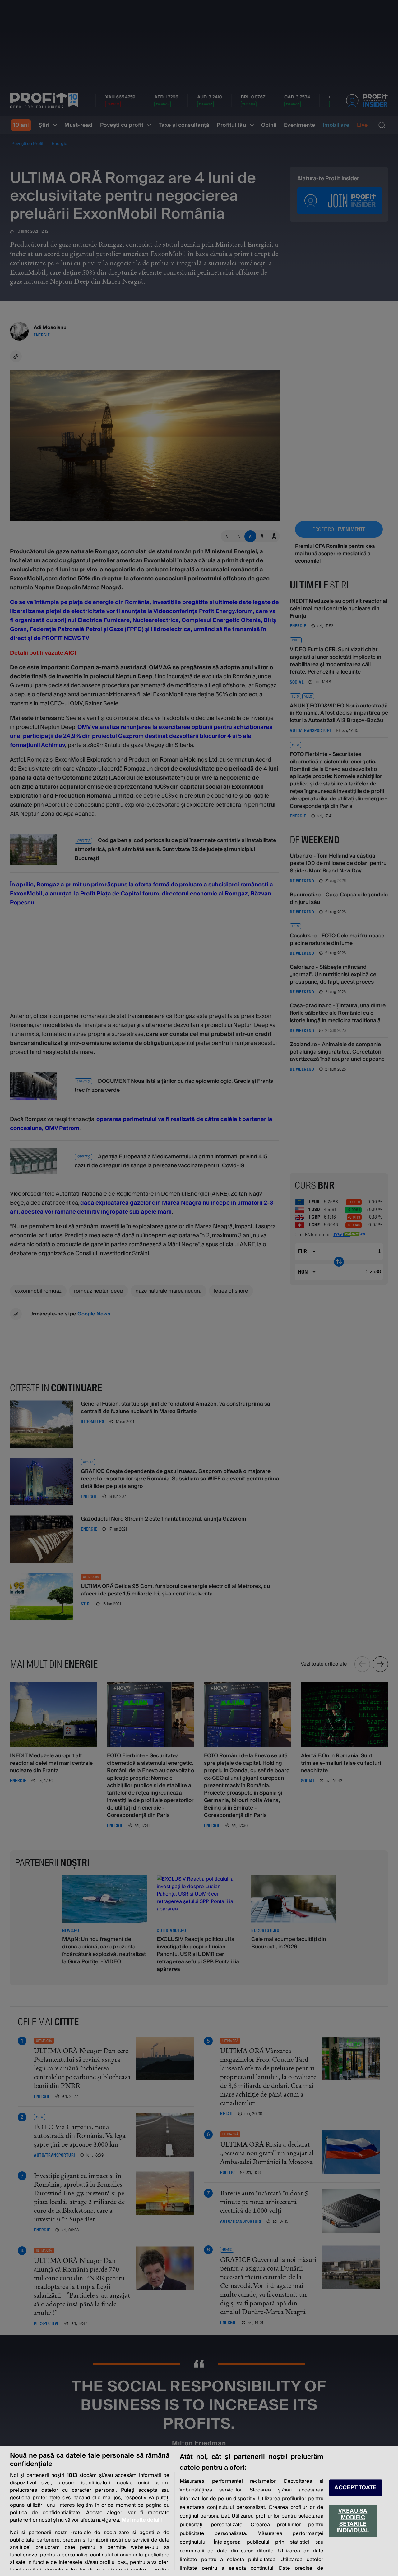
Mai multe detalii (142, 2520)
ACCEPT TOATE (355, 2488)
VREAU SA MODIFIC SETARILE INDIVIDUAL (353, 2521)
